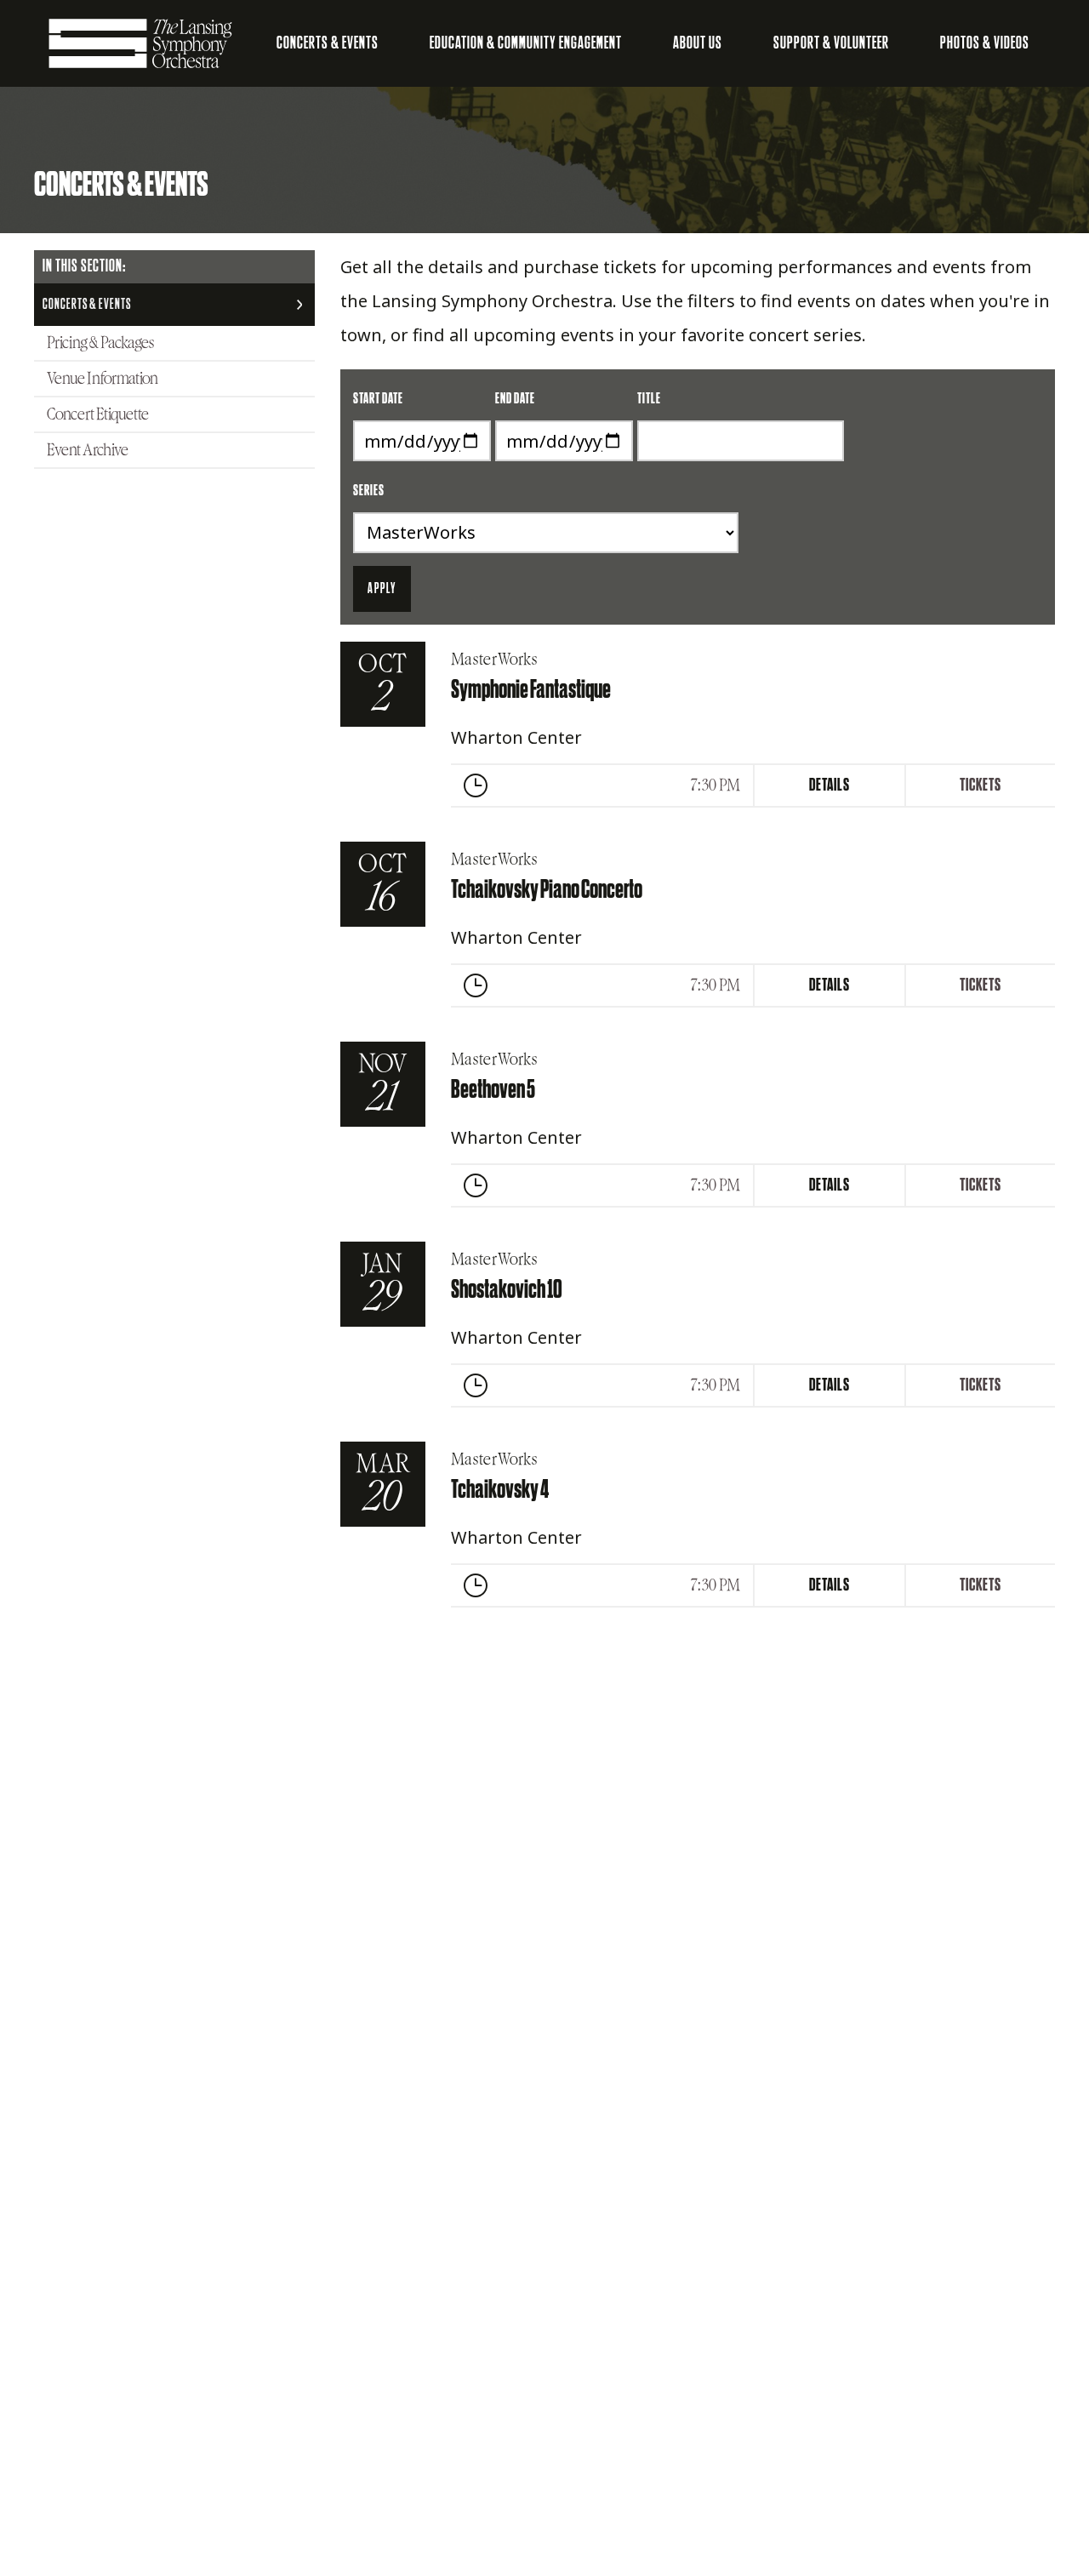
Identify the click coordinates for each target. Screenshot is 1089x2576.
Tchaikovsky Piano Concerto (547, 890)
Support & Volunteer (831, 43)
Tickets (981, 785)
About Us (698, 43)
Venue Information (103, 379)
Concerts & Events (328, 43)
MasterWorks (494, 660)
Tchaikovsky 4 (500, 1490)
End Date (515, 399)
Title (649, 399)
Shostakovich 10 (507, 1290)
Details (830, 785)
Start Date (378, 399)
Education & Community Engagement (526, 43)
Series (369, 491)
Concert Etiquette (98, 414)
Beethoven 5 (493, 1090)
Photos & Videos (985, 43)
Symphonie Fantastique (531, 690)
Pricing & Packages (100, 343)
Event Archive (88, 450)
